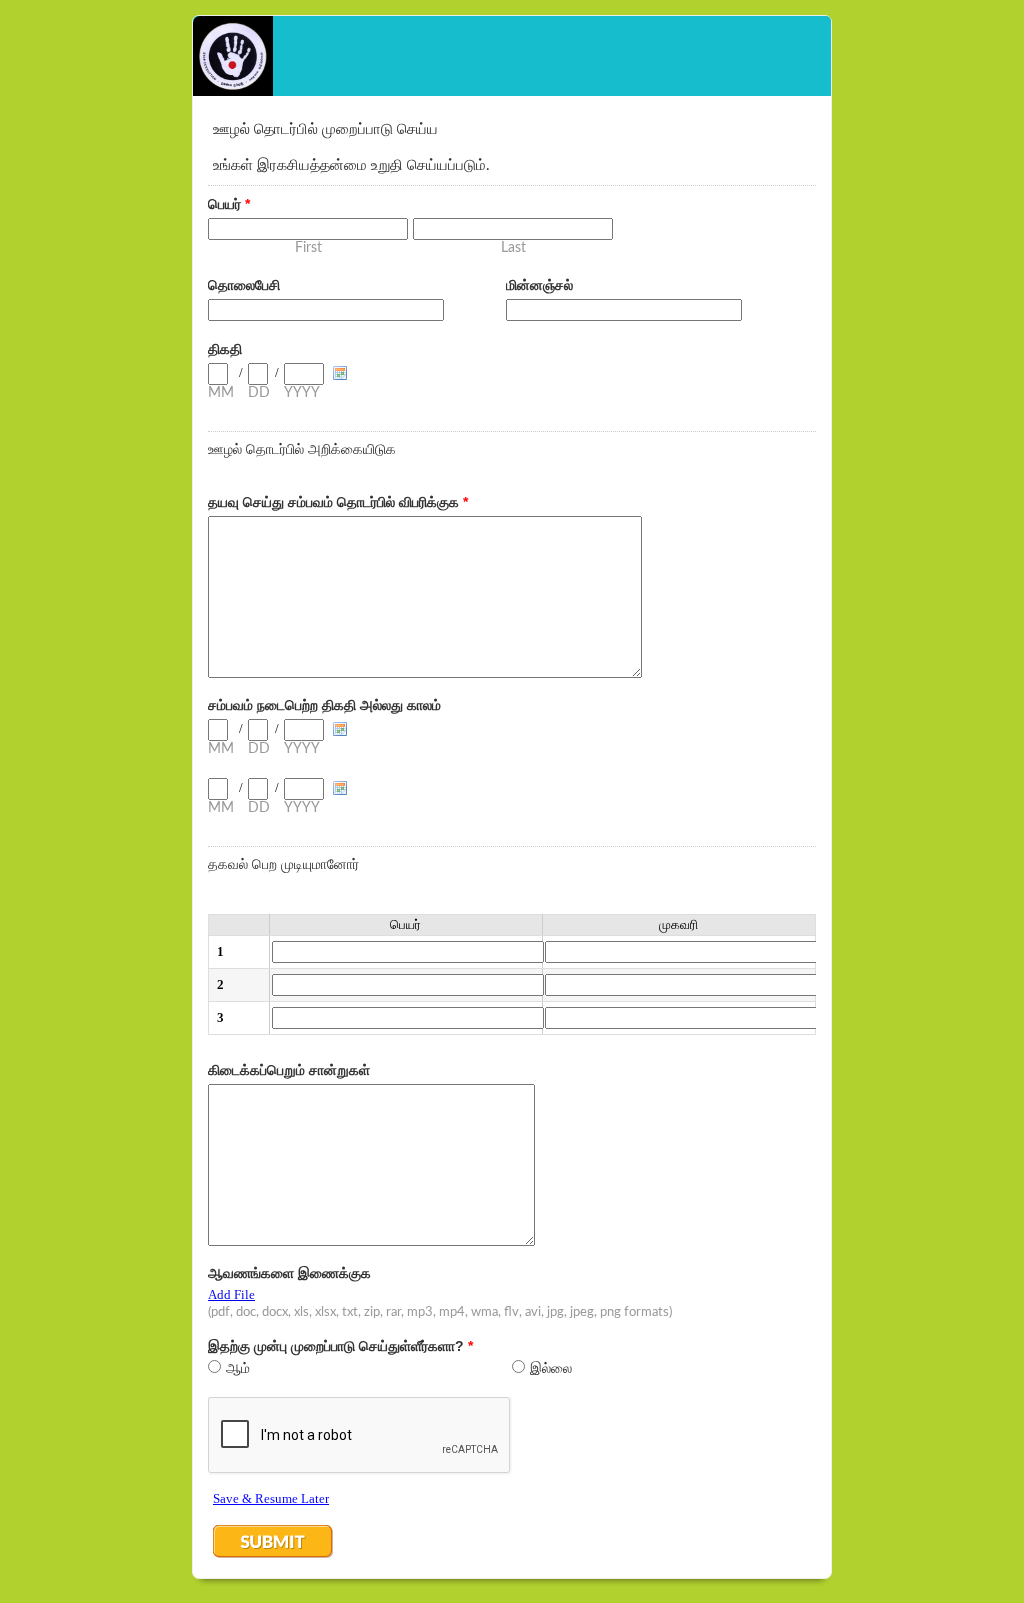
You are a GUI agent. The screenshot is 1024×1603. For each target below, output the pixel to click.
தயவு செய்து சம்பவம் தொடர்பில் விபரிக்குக (338, 502)
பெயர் (229, 204)
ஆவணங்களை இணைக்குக (289, 1273)
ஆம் (238, 1368)
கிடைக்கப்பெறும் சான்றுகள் (289, 1070)
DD (259, 393)
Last (513, 248)
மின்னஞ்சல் (539, 285)
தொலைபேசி (244, 285)
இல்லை (551, 1368)
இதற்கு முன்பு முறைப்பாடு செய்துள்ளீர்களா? (340, 1346)
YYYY (302, 393)
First (308, 248)
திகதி (225, 349)
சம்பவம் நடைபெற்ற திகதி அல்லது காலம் (324, 705)
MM (221, 393)
